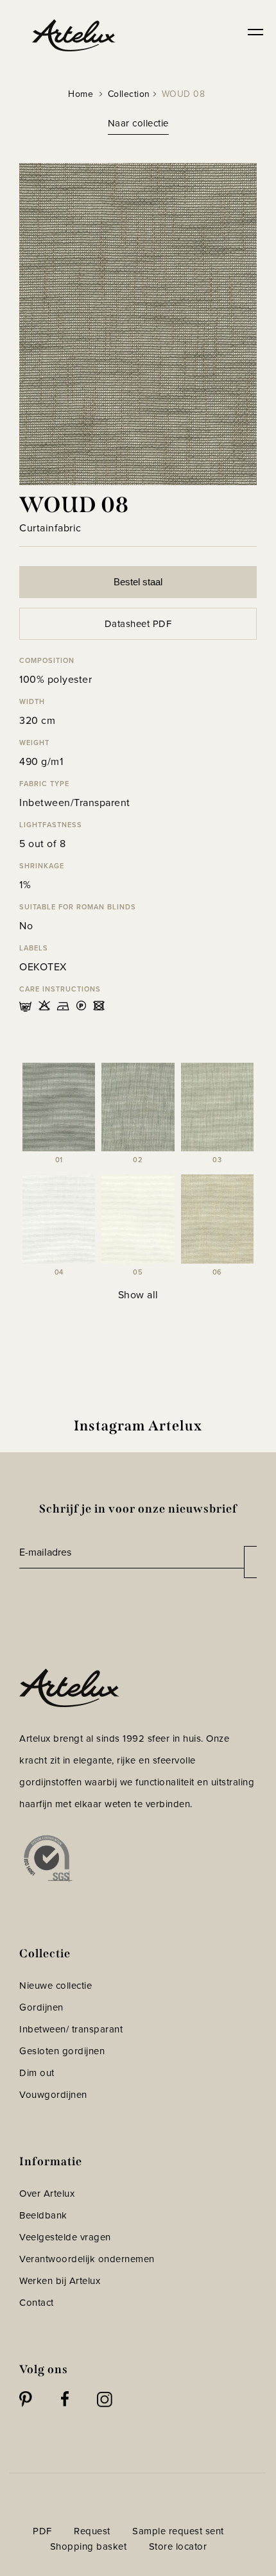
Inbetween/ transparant (71, 2029)
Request (92, 2531)
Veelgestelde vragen (65, 2237)
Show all (138, 1295)
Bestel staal (138, 582)
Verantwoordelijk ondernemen (87, 2259)
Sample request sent (178, 2531)
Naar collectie (138, 123)
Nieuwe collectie (56, 1986)
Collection (129, 94)
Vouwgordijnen (53, 2095)
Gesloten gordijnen (62, 2051)
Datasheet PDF (138, 624)
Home (81, 94)
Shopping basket (89, 2546)
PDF (42, 2531)
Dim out (37, 2073)
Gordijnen (41, 2007)
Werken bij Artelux (60, 2281)
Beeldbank (43, 2215)
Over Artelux (47, 2194)
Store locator (178, 2546)
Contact (37, 2303)
